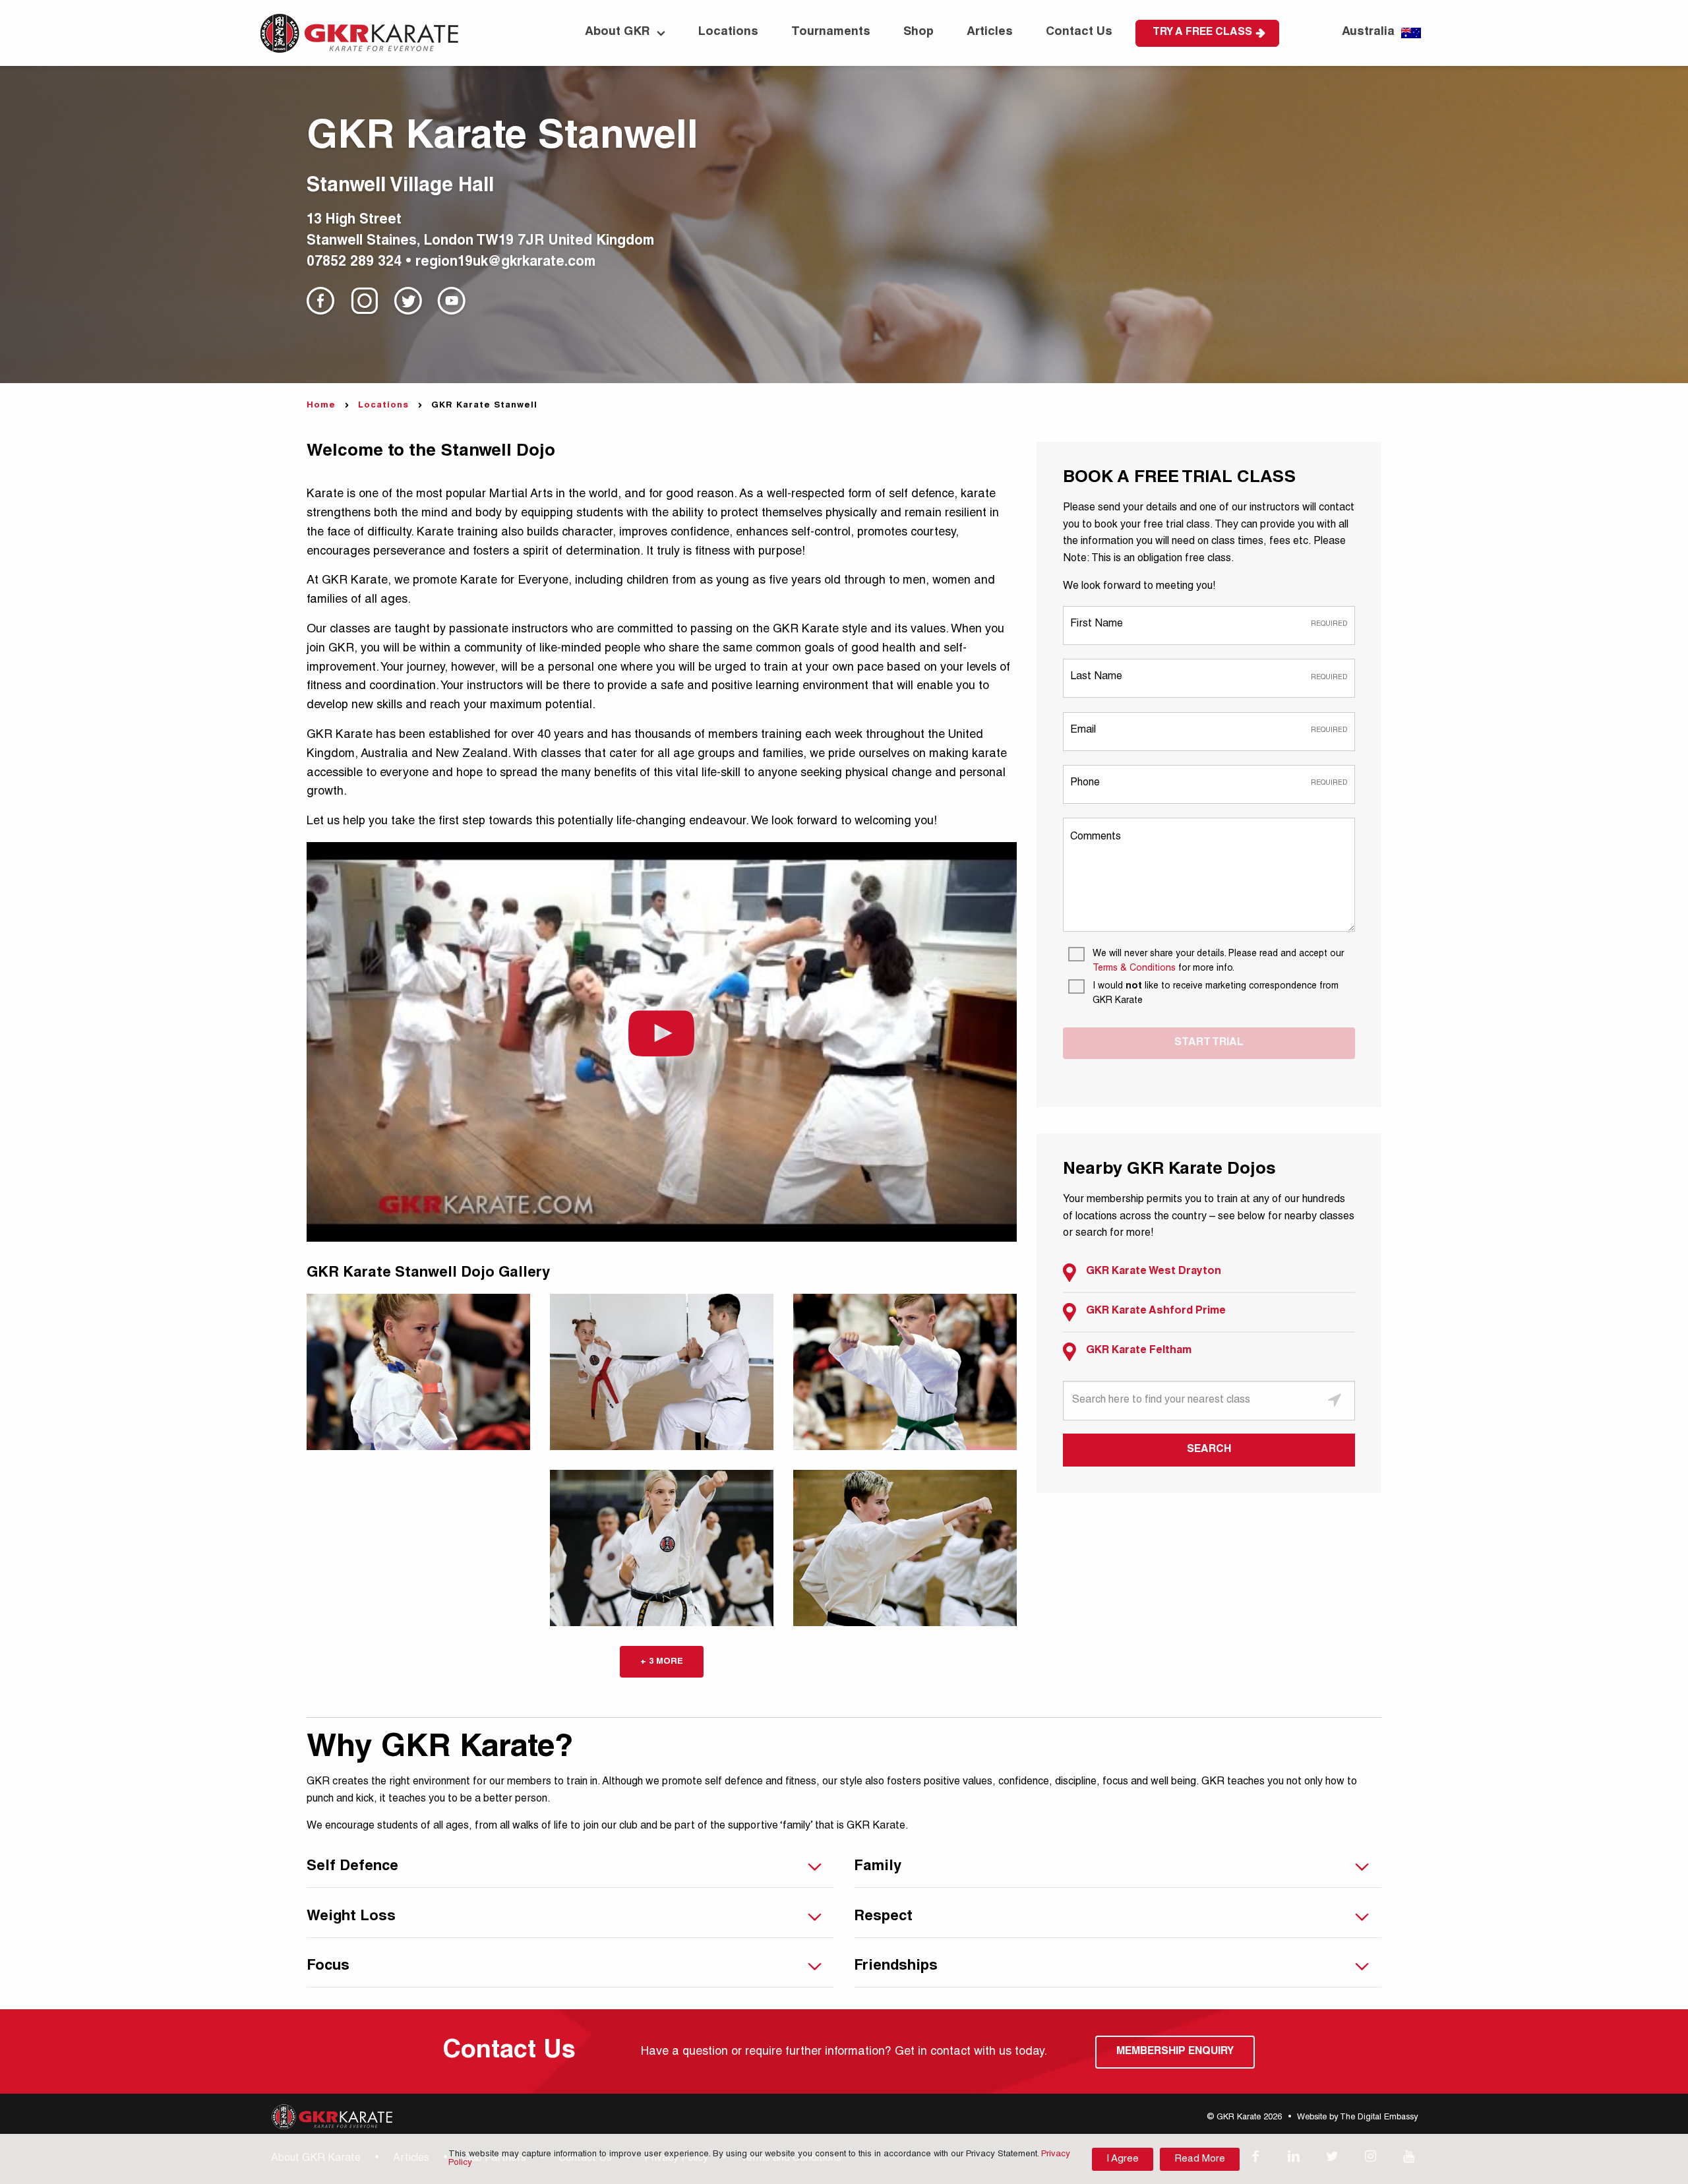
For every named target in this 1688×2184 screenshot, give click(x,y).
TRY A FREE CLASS (1202, 33)
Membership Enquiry (1175, 2052)
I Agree (1123, 2159)
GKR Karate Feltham (1139, 1351)
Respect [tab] (883, 1917)
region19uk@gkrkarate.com (505, 263)
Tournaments (831, 32)
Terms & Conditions (1134, 969)
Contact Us (1079, 32)
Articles (990, 32)
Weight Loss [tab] (351, 1917)
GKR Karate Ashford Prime (1156, 1312)
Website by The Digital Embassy (1357, 2118)
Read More (1200, 2159)
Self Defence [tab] (352, 1867)
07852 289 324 (354, 263)
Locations (728, 32)
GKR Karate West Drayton (1154, 1272)
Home (321, 406)
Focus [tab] (328, 1966)
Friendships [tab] (896, 1966)
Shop (919, 32)
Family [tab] (878, 1867)
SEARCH (1209, 1450)
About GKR (618, 32)
